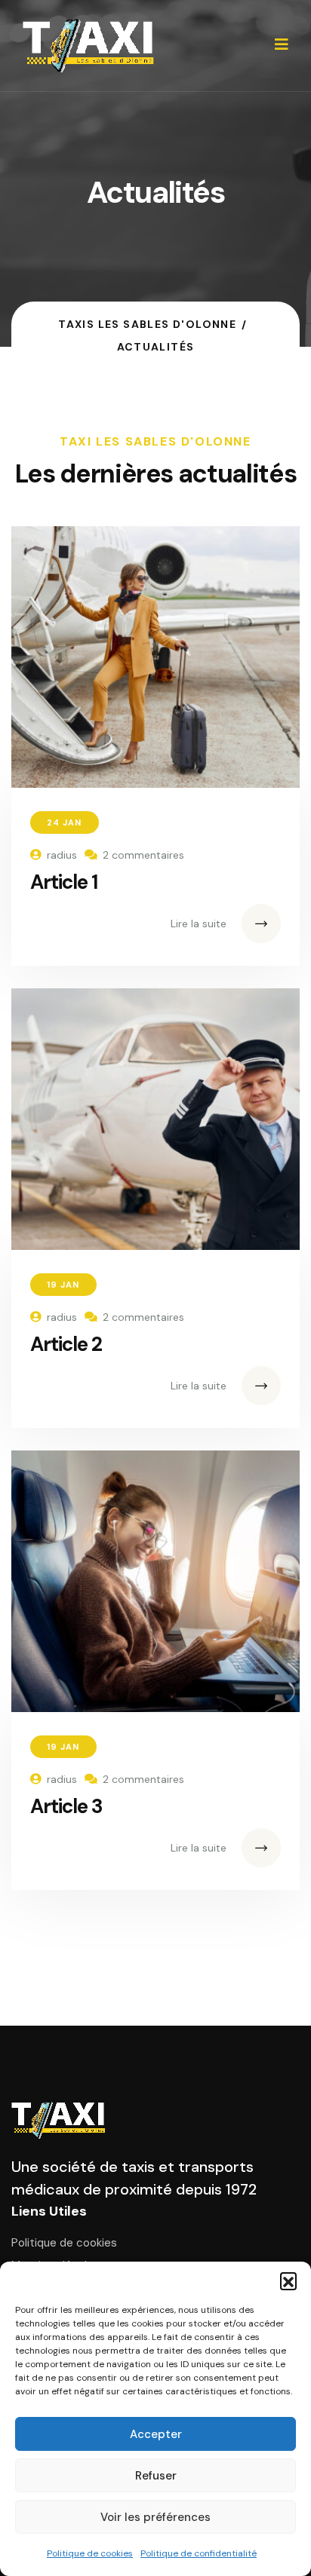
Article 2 (66, 1344)
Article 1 (64, 882)
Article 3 (66, 1806)
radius (62, 855)
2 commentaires (143, 855)
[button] (288, 2280)
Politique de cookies (90, 2553)
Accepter (156, 2434)
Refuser (156, 2476)
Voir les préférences (155, 2517)
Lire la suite (199, 924)
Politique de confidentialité (199, 2553)
